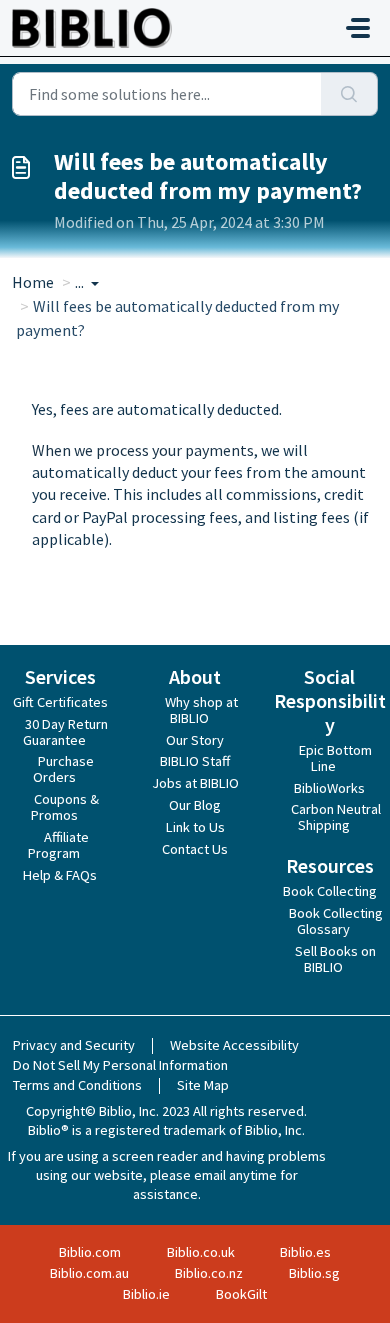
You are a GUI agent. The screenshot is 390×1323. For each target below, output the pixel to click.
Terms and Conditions (77, 1085)
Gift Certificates (60, 702)
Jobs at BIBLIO (195, 783)
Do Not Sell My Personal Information (120, 1065)
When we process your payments (143, 450)
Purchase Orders (63, 769)
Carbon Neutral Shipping (336, 817)
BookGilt (241, 1294)
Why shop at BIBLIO (201, 710)
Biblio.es (305, 1252)
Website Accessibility (234, 1045)
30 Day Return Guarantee (65, 732)
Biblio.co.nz (209, 1273)
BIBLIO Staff (195, 761)
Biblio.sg (314, 1273)
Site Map (203, 1085)
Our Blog (195, 805)
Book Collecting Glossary (336, 921)
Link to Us (195, 827)
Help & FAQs (60, 875)
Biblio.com (90, 1252)
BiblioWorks (329, 788)
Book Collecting (330, 891)
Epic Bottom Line (335, 758)
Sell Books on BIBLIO (335, 959)
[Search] (349, 94)
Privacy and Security (74, 1045)
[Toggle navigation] (358, 28)
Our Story (195, 740)
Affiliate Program (58, 845)
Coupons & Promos (65, 807)
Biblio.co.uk (201, 1252)
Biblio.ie (146, 1294)
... (81, 282)
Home (33, 282)
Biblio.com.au (89, 1273)
